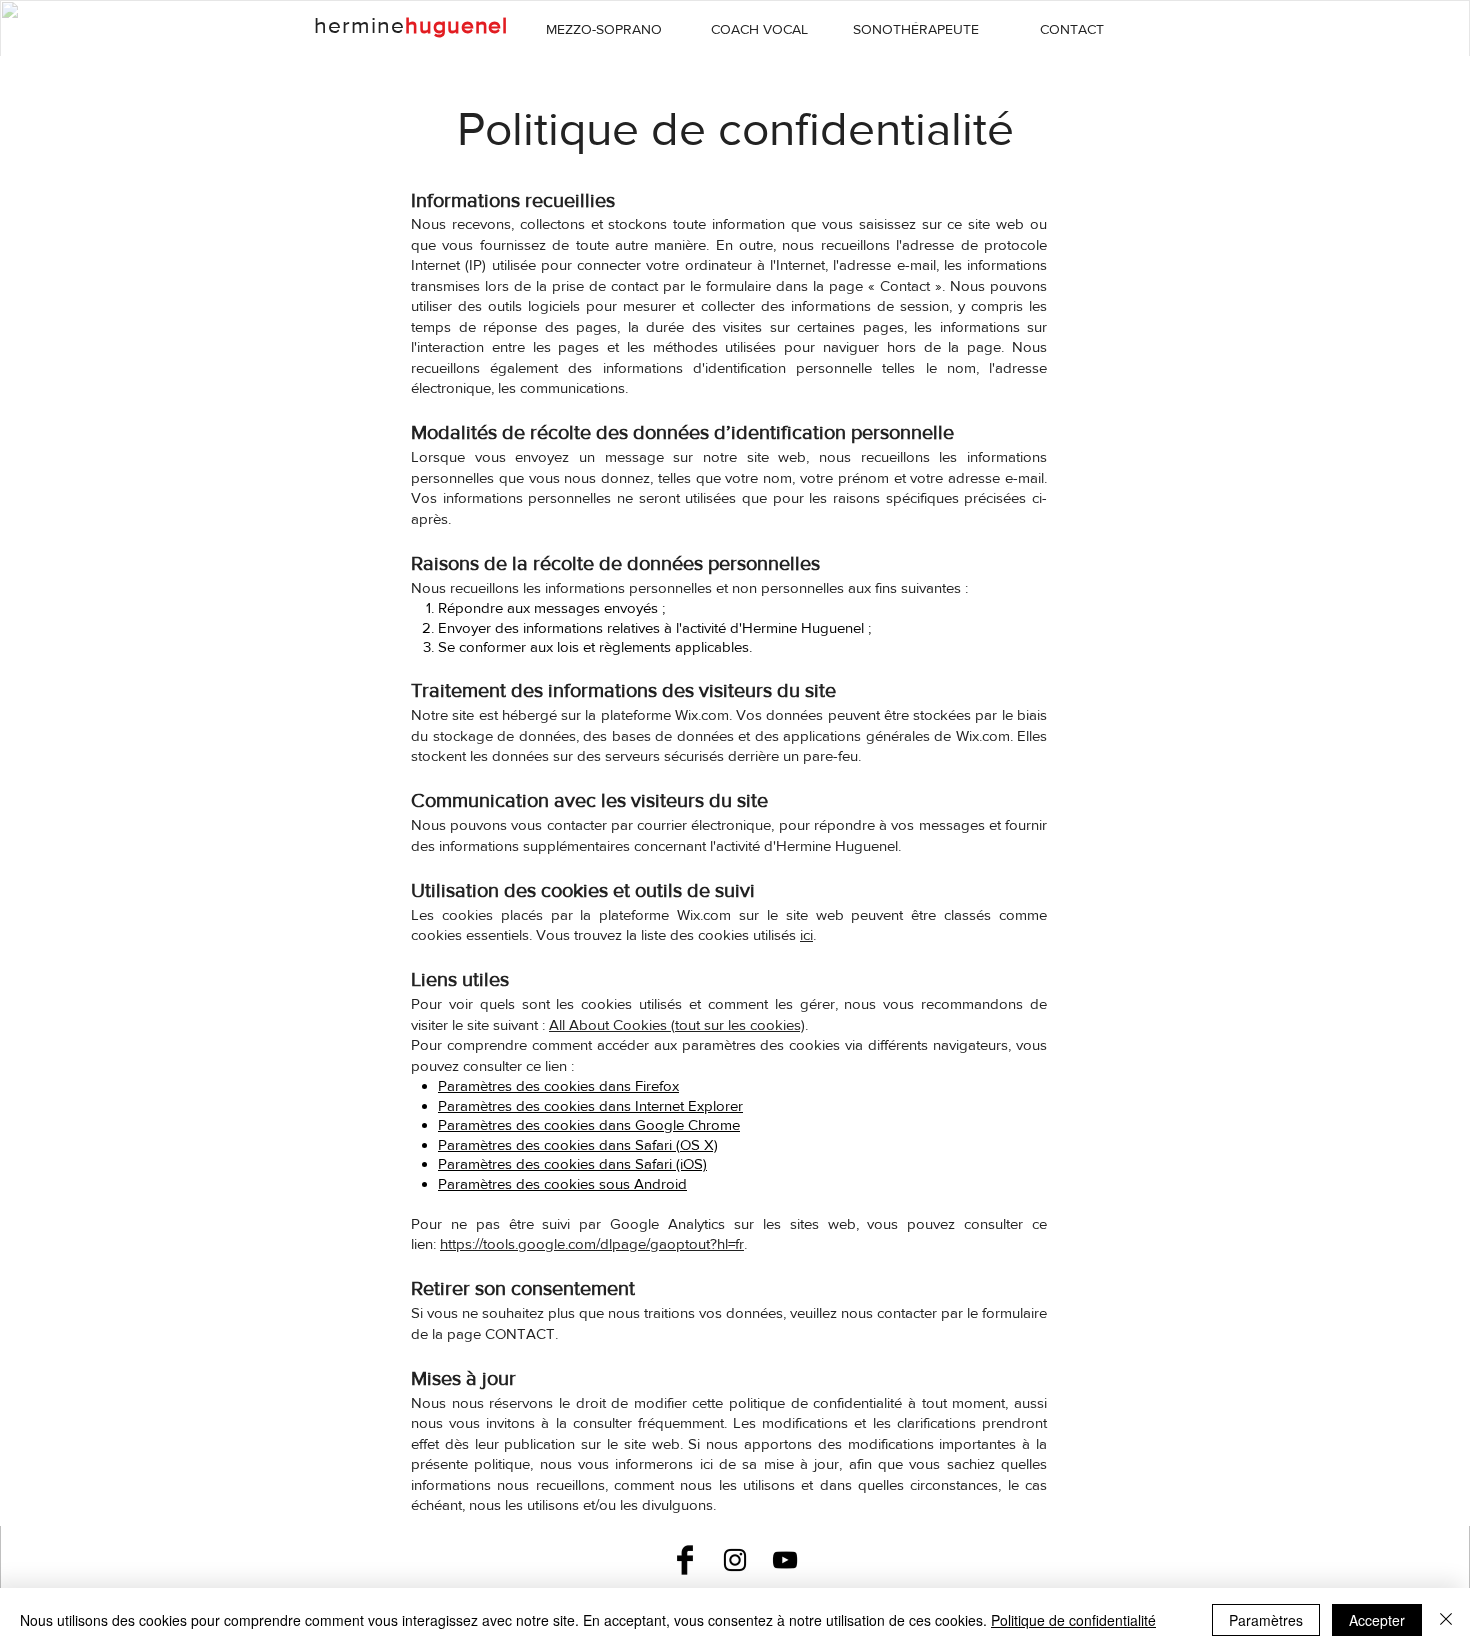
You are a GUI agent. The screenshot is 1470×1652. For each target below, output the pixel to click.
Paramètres (1266, 1620)
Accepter (1377, 1620)
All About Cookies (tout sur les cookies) (677, 1024)
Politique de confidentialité (1073, 1620)
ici (806, 934)
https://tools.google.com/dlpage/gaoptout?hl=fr (592, 1243)
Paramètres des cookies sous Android (562, 1183)
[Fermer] (1446, 1620)
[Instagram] (735, 1560)
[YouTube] (785, 1560)
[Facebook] (685, 1560)
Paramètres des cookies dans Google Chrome (589, 1124)
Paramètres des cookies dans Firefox (558, 1085)
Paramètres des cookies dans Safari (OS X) (578, 1144)
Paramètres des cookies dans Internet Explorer (590, 1105)
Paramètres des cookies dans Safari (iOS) (572, 1163)
